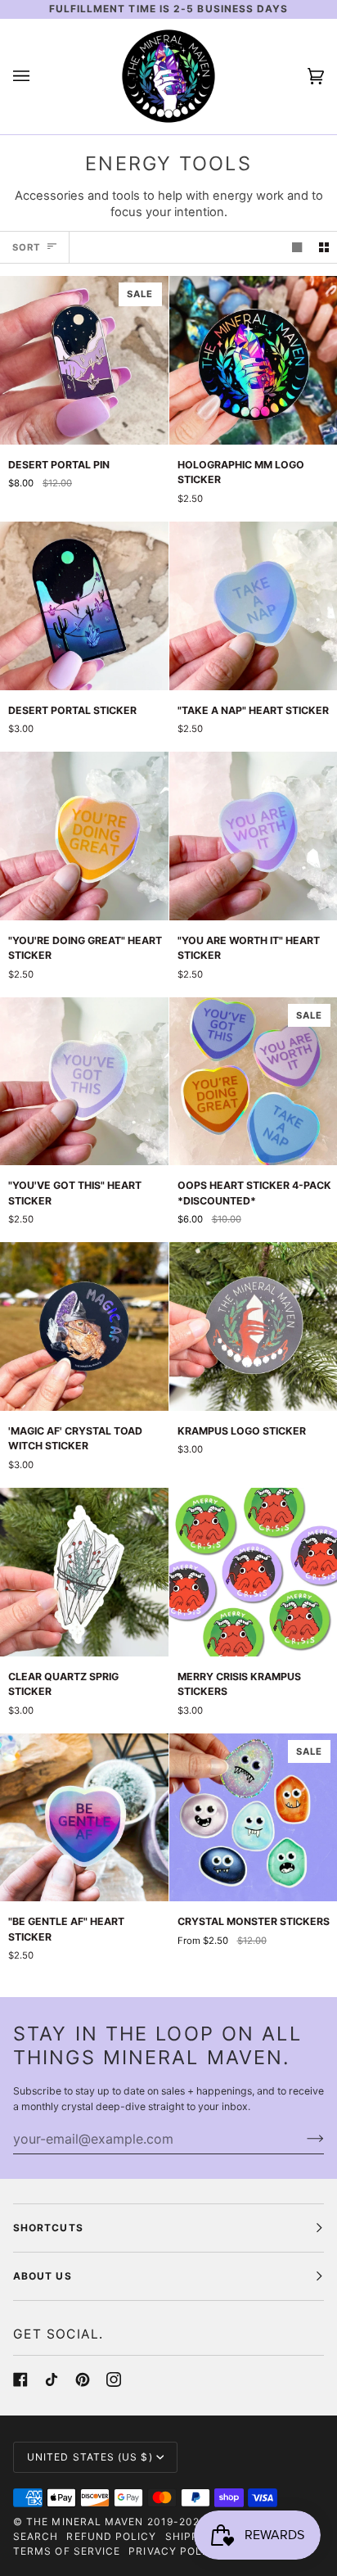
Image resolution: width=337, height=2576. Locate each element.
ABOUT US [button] (43, 2276)
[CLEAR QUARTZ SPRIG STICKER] (84, 1572)
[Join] (302, 2139)
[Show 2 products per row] (324, 248)
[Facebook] (20, 2379)
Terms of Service (67, 2551)
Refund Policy (111, 2536)
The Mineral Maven (85, 2522)
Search (36, 2536)
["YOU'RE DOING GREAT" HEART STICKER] (84, 836)
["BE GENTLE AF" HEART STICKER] (84, 1818)
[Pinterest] (83, 2379)
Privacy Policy (175, 2551)
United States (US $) (90, 2457)
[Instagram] (114, 2379)
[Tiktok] (52, 2379)
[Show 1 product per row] (297, 248)
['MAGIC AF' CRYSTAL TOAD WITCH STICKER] (84, 1326)
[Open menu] (38, 77)
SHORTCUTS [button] (48, 2228)
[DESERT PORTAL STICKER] (84, 606)
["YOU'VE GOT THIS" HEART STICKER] (84, 1082)
